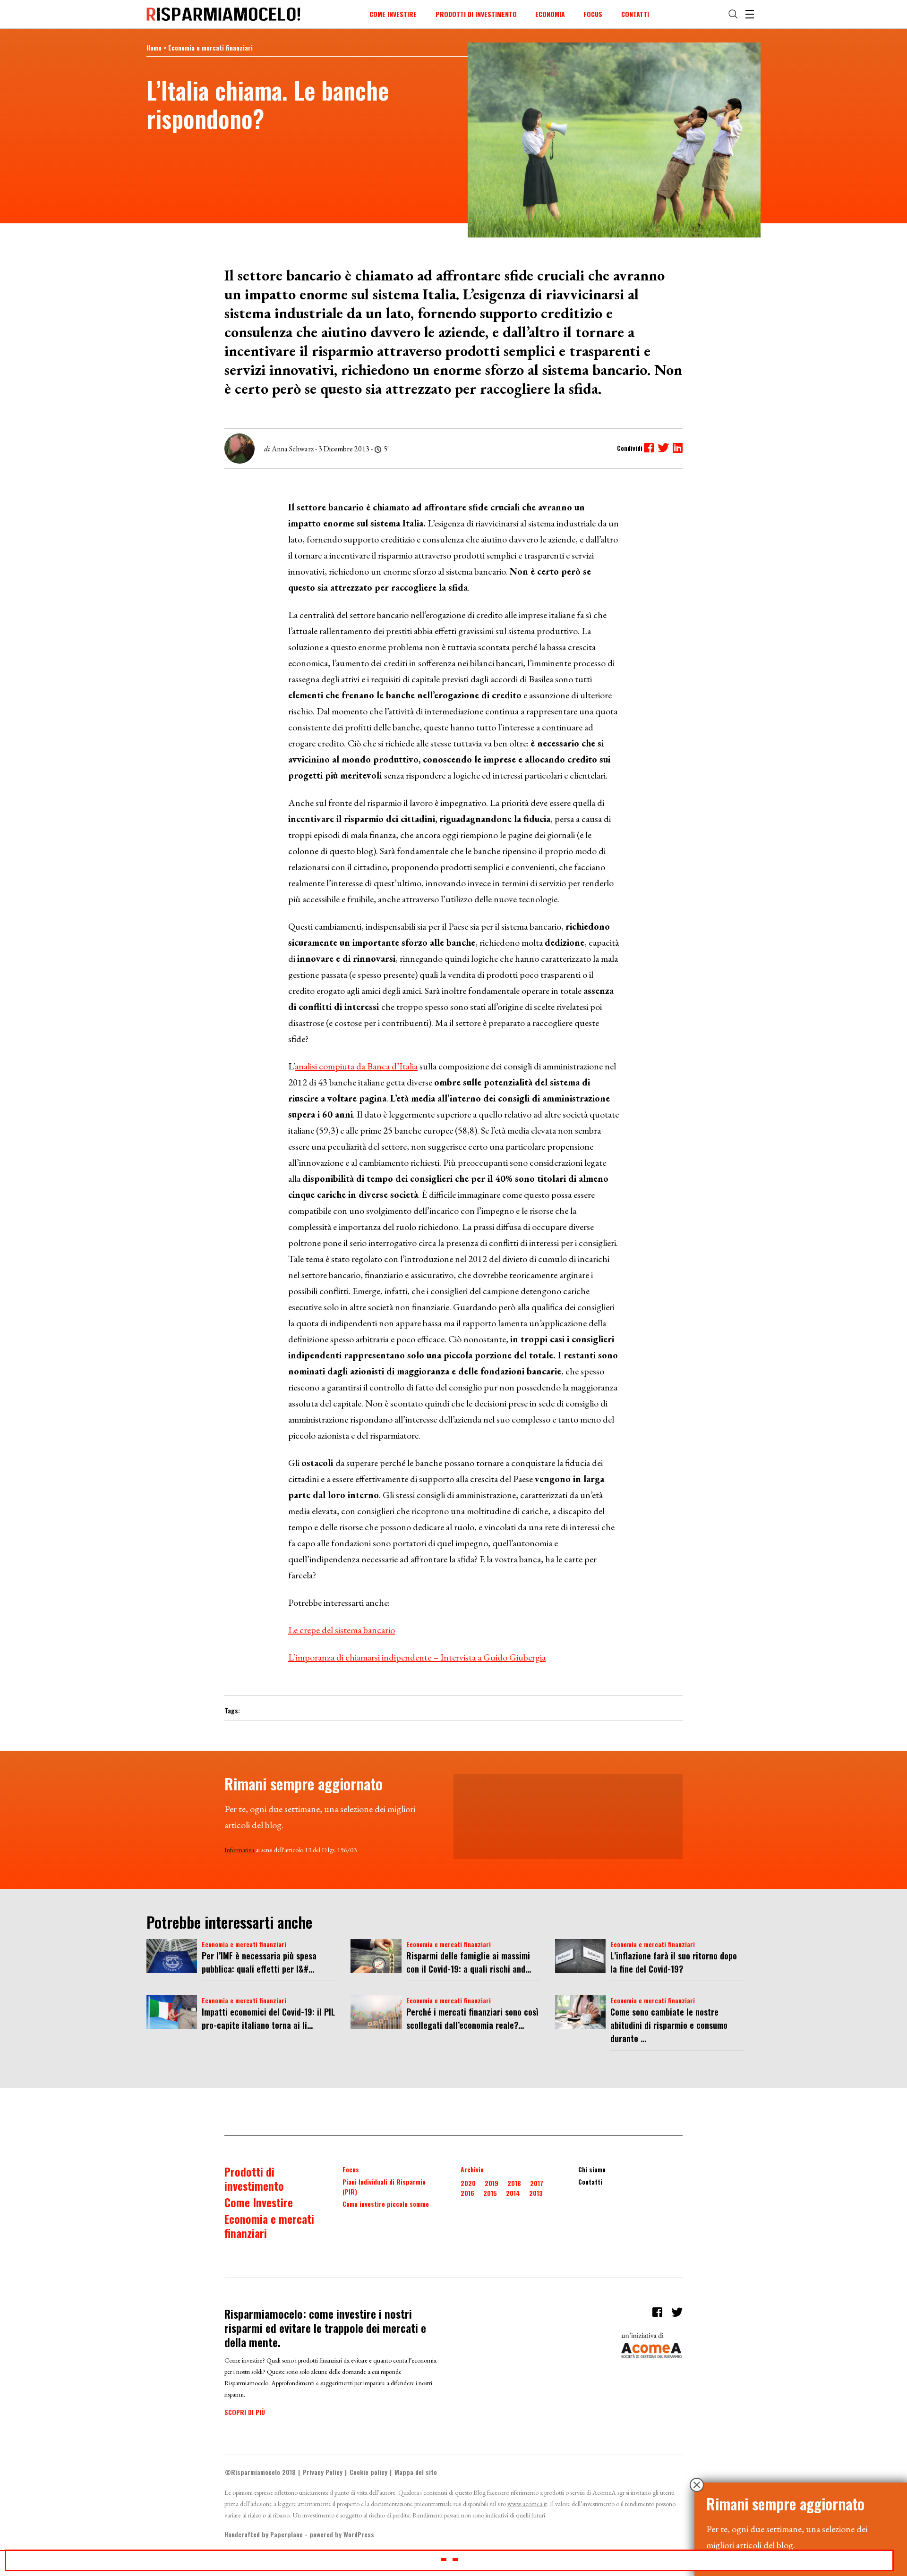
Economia (550, 14)
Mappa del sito (416, 2472)
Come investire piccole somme (386, 2204)
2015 (490, 2193)
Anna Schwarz (293, 449)
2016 (467, 2193)
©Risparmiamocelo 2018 (260, 2472)
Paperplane (287, 2534)
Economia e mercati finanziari (210, 47)
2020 (468, 2183)
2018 (514, 2183)
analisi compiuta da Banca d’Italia (356, 1066)
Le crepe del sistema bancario (342, 1630)
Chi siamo (592, 2169)
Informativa (239, 1850)
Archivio (472, 2169)
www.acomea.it (527, 2504)
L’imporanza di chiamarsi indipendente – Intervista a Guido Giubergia (417, 1657)
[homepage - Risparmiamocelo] (223, 14)
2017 (537, 2183)
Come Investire (393, 14)
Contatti (635, 14)
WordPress (359, 2534)
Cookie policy (368, 2472)
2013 (536, 2193)
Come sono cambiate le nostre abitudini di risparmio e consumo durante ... (669, 2025)
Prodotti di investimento (476, 14)
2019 (492, 2183)
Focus (593, 14)
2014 (513, 2193)
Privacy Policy (323, 2472)
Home (154, 47)
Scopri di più (245, 2412)
